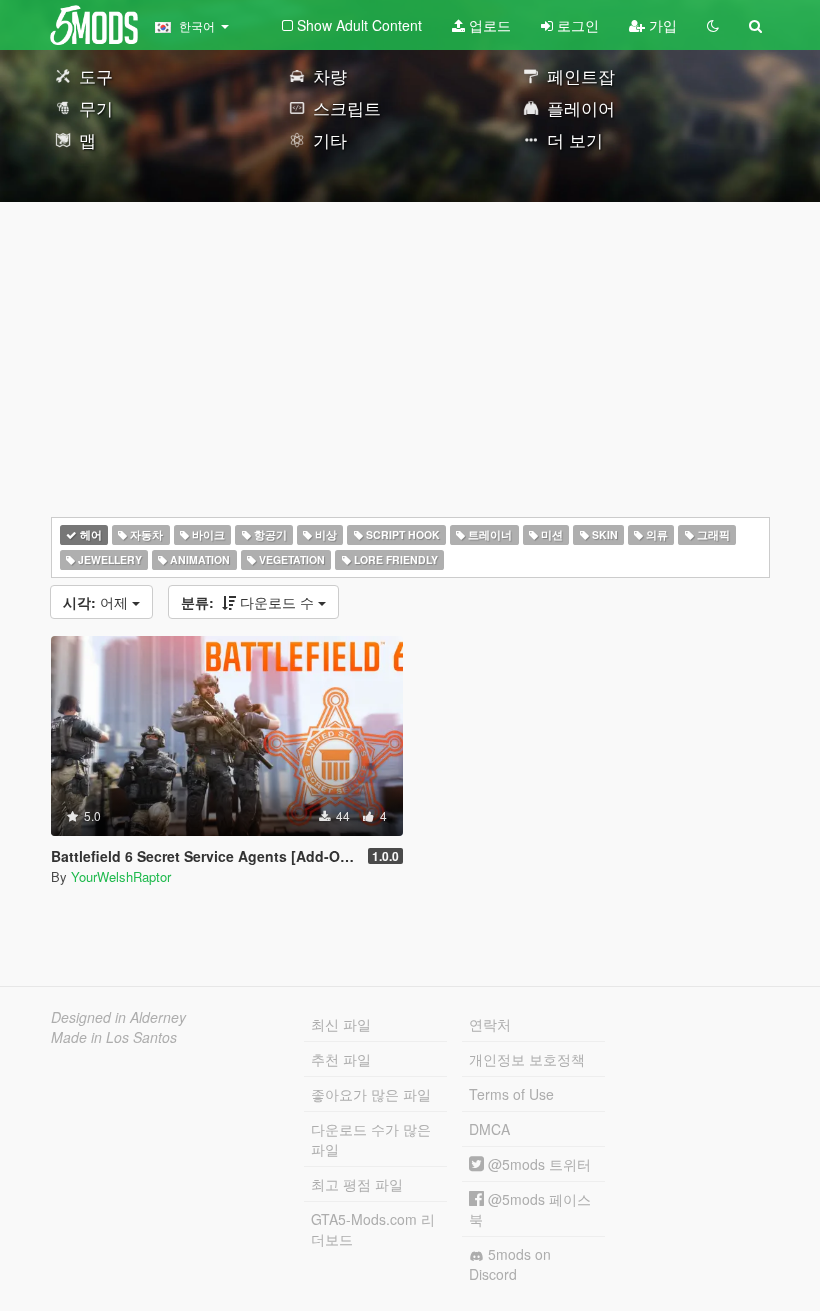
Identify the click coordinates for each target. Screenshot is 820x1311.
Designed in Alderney (118, 1017)
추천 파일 (341, 1059)
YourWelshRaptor (121, 876)
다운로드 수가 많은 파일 (371, 1139)
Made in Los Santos (114, 1037)
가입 (661, 25)
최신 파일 (341, 1024)
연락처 (490, 1024)
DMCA (489, 1129)
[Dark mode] (713, 25)
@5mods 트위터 (537, 1164)
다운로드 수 (249, 602)
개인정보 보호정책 (527, 1059)
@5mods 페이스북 (530, 1209)
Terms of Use (511, 1094)
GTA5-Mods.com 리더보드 (373, 1229)
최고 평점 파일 (357, 1184)
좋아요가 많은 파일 (371, 1094)
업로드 (488, 25)
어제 (97, 602)
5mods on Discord (510, 1264)
